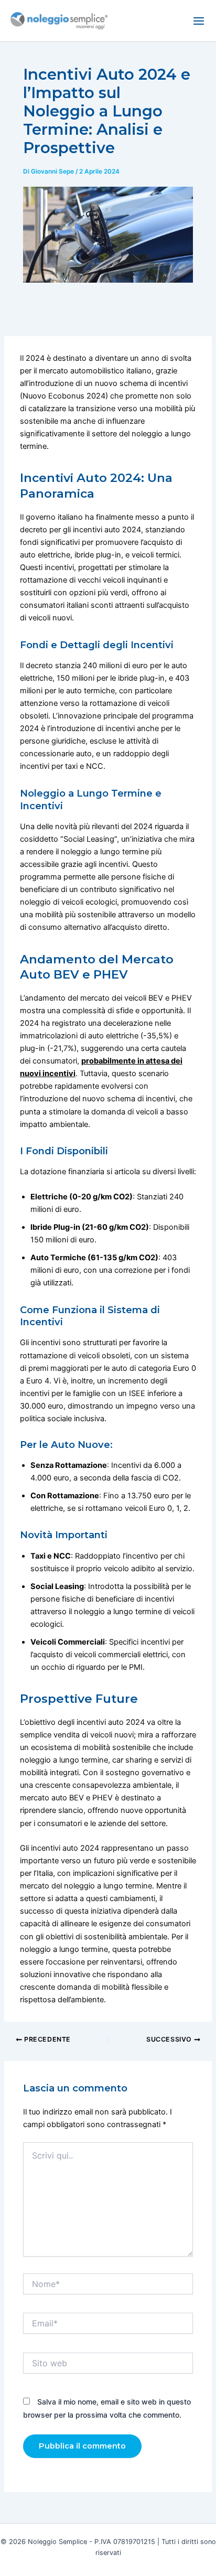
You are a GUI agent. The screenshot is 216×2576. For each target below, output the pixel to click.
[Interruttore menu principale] (199, 21)
